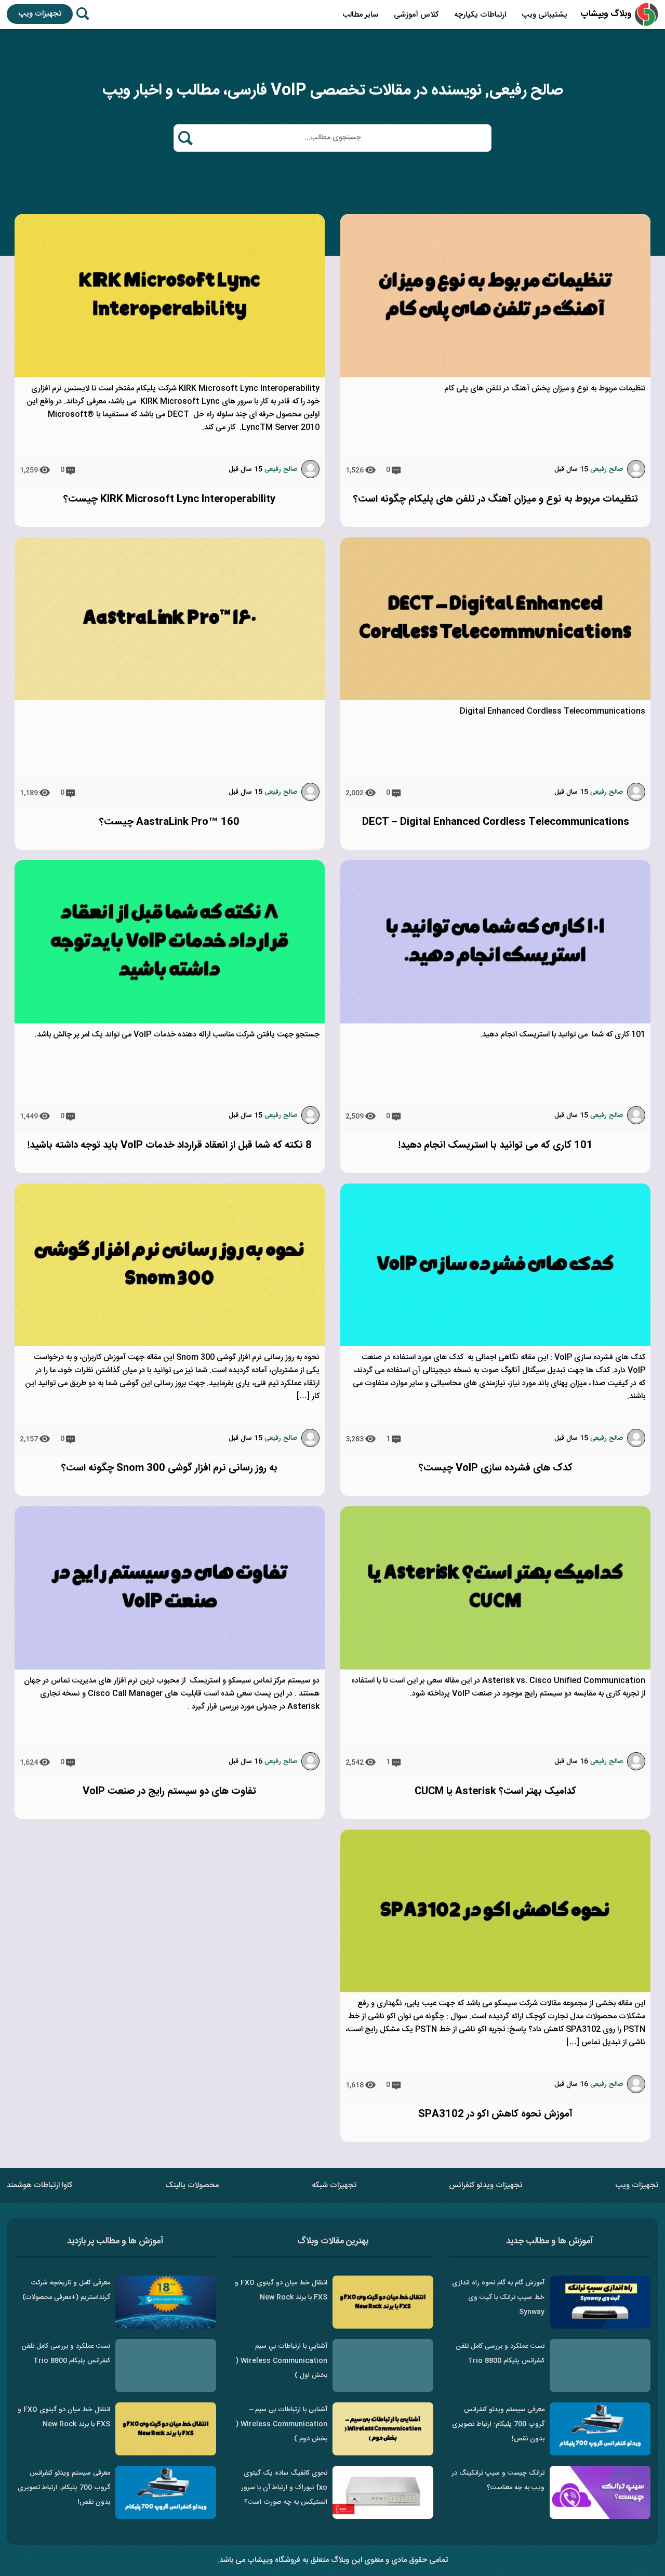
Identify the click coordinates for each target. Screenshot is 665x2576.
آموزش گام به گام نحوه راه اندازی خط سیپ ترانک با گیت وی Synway (498, 2297)
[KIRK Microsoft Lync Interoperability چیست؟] (170, 376)
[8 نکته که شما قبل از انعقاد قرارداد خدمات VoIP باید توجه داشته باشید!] (170, 1022)
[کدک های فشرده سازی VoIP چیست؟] (495, 1344)
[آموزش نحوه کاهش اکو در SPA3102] (495, 1990)
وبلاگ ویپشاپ (606, 14)
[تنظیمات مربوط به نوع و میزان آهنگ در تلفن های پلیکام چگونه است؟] (495, 376)
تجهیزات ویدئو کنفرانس (486, 2185)
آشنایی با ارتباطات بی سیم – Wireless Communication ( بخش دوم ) (282, 2424)
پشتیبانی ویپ (544, 15)
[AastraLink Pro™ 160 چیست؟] (170, 698)
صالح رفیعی (607, 469)
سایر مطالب (360, 15)
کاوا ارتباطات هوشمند (39, 2185)
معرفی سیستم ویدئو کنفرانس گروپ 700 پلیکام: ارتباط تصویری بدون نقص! (498, 2424)
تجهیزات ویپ (40, 14)
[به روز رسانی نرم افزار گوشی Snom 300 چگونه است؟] (170, 1344)
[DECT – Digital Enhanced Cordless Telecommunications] (495, 698)
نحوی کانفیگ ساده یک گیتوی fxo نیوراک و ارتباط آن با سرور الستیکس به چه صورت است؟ (284, 2488)
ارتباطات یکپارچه (480, 15)
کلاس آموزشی (416, 15)
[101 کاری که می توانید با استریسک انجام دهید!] (495, 1022)
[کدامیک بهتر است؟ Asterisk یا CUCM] (495, 1668)
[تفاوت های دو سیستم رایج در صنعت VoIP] (170, 1668)
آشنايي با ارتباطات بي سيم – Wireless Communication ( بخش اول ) (282, 2361)
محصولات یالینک (192, 2185)
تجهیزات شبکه (334, 2185)
